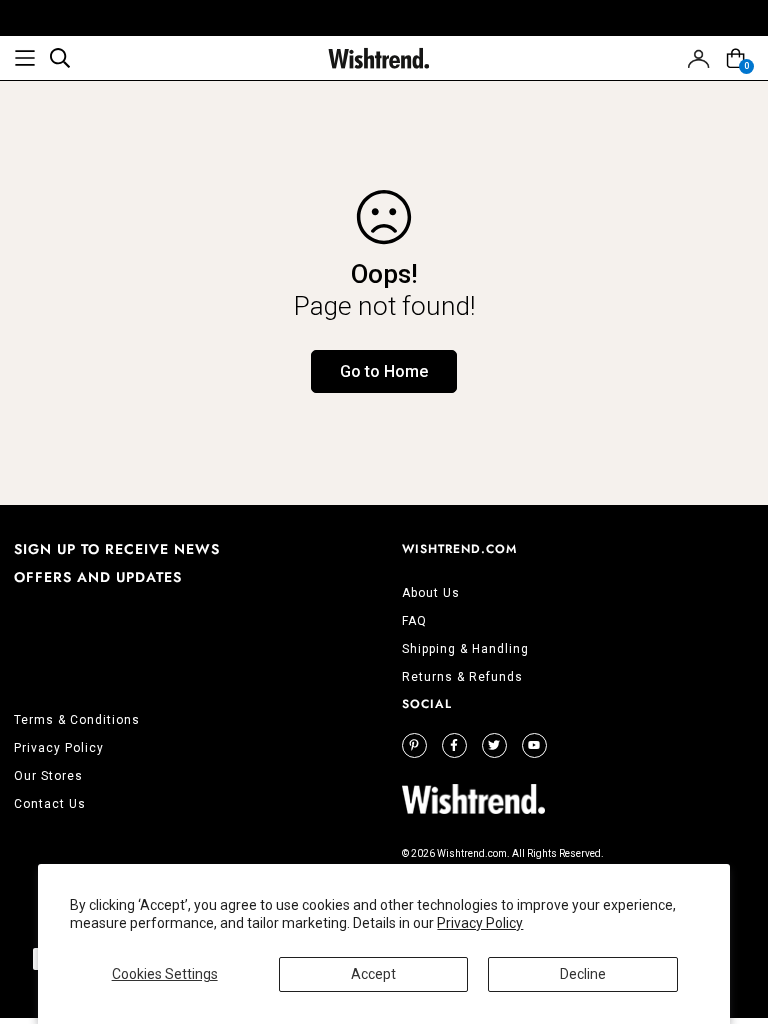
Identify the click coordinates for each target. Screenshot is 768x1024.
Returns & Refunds (462, 677)
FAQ (414, 621)
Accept (373, 974)
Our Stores (48, 776)
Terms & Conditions (77, 720)
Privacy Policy (480, 923)
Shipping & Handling (465, 649)
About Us (431, 593)
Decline (583, 974)
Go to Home (384, 371)
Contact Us (50, 804)
